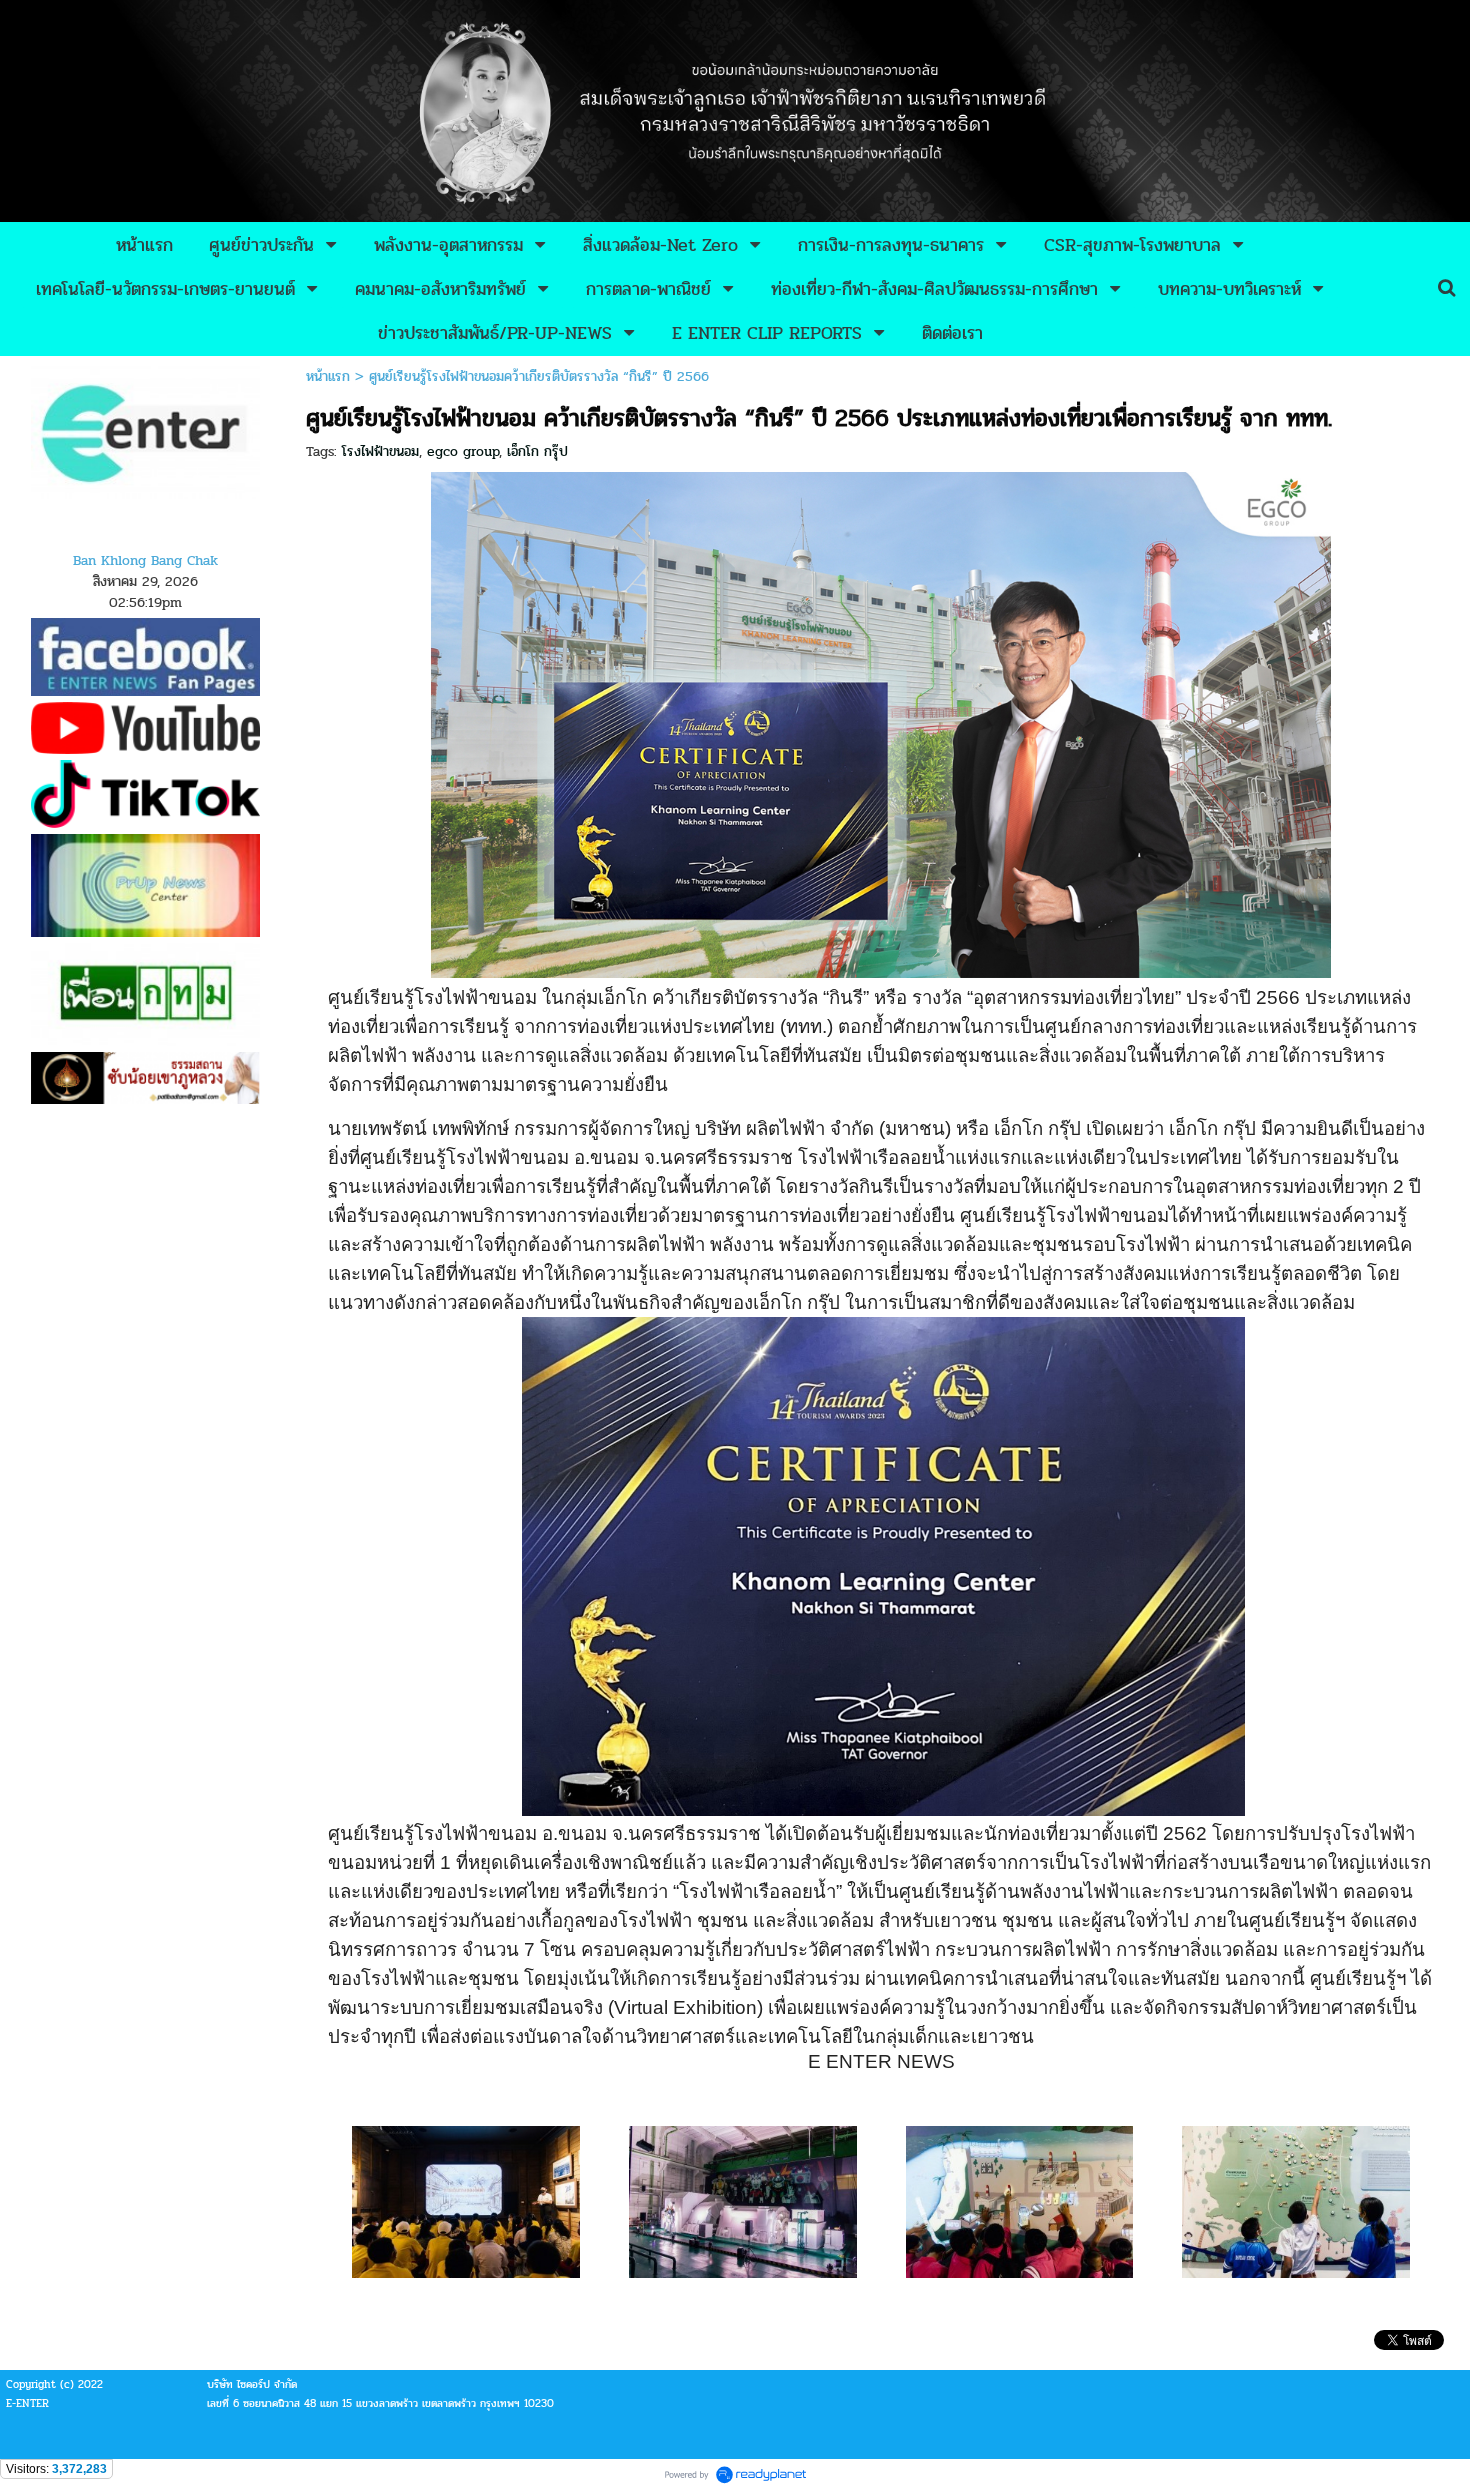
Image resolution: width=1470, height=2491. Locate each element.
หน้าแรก (328, 376)
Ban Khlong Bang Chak (145, 560)
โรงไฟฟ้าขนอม (380, 451)
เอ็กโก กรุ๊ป (537, 451)
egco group (463, 451)
